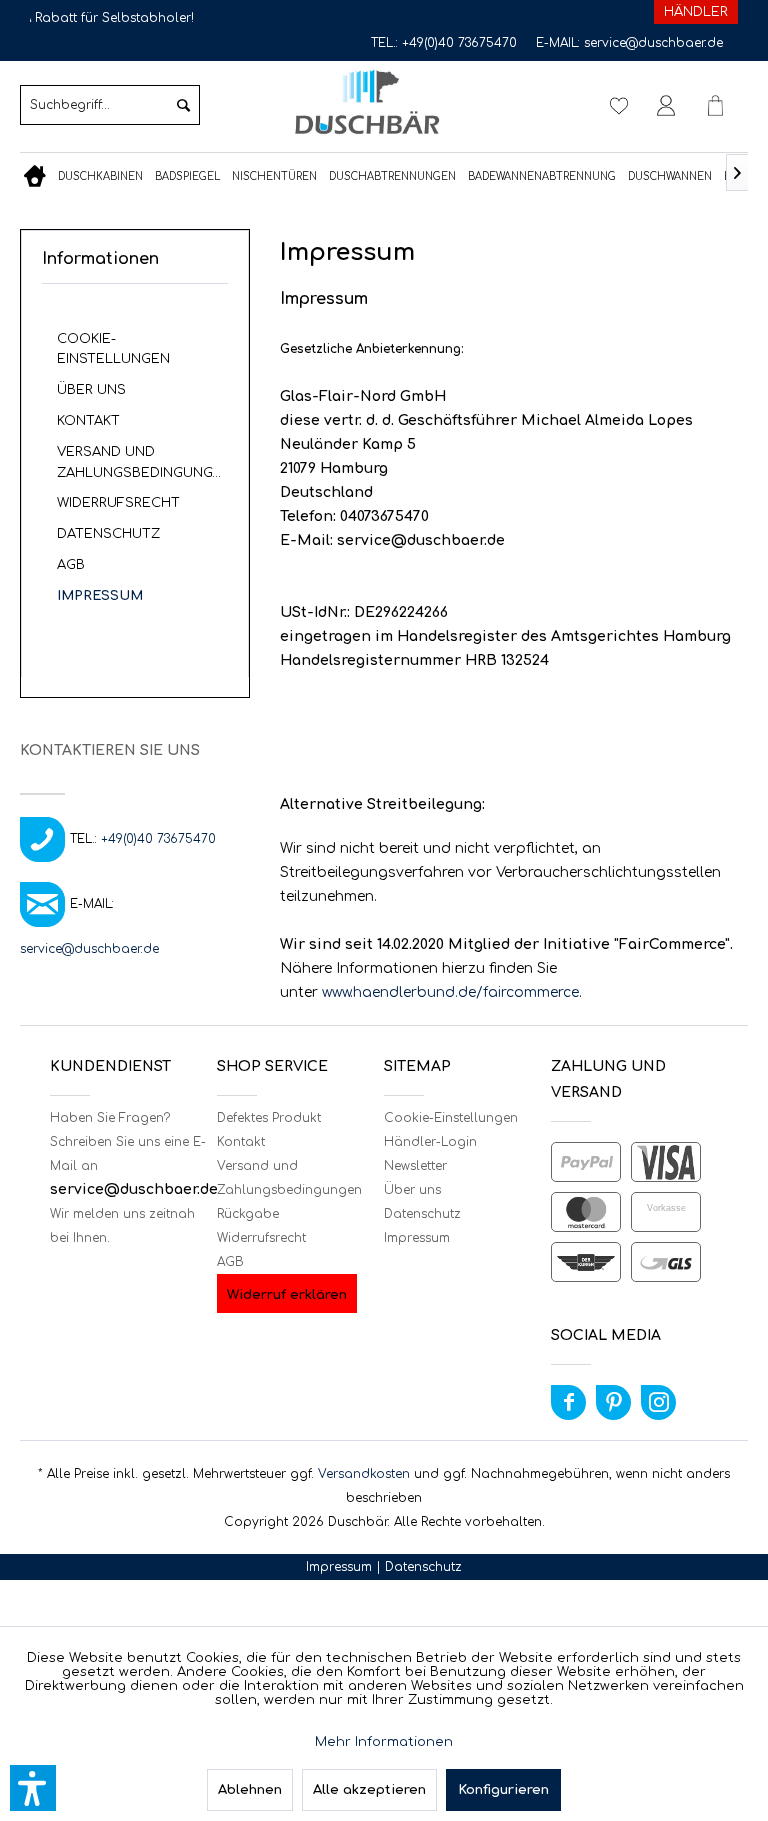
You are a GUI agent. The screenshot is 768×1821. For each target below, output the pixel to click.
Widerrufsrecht (118, 503)
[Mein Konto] (667, 105)
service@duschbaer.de (653, 43)
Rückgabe (248, 1214)
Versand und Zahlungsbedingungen (144, 462)
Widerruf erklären (287, 1295)
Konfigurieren (503, 1790)
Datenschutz (108, 534)
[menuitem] (110, 105)
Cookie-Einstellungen (113, 349)
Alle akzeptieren (369, 1790)
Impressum (100, 596)
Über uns (91, 390)
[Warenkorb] (716, 105)
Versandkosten (364, 1474)
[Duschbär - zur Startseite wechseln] (367, 102)
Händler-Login (430, 1142)
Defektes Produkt (269, 1118)
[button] (33, 1788)
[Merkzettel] (618, 105)
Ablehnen (250, 1790)
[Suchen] (183, 105)
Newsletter (415, 1166)
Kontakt (88, 421)
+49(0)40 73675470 (459, 43)
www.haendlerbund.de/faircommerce (450, 992)
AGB (71, 565)
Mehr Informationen (384, 1742)
